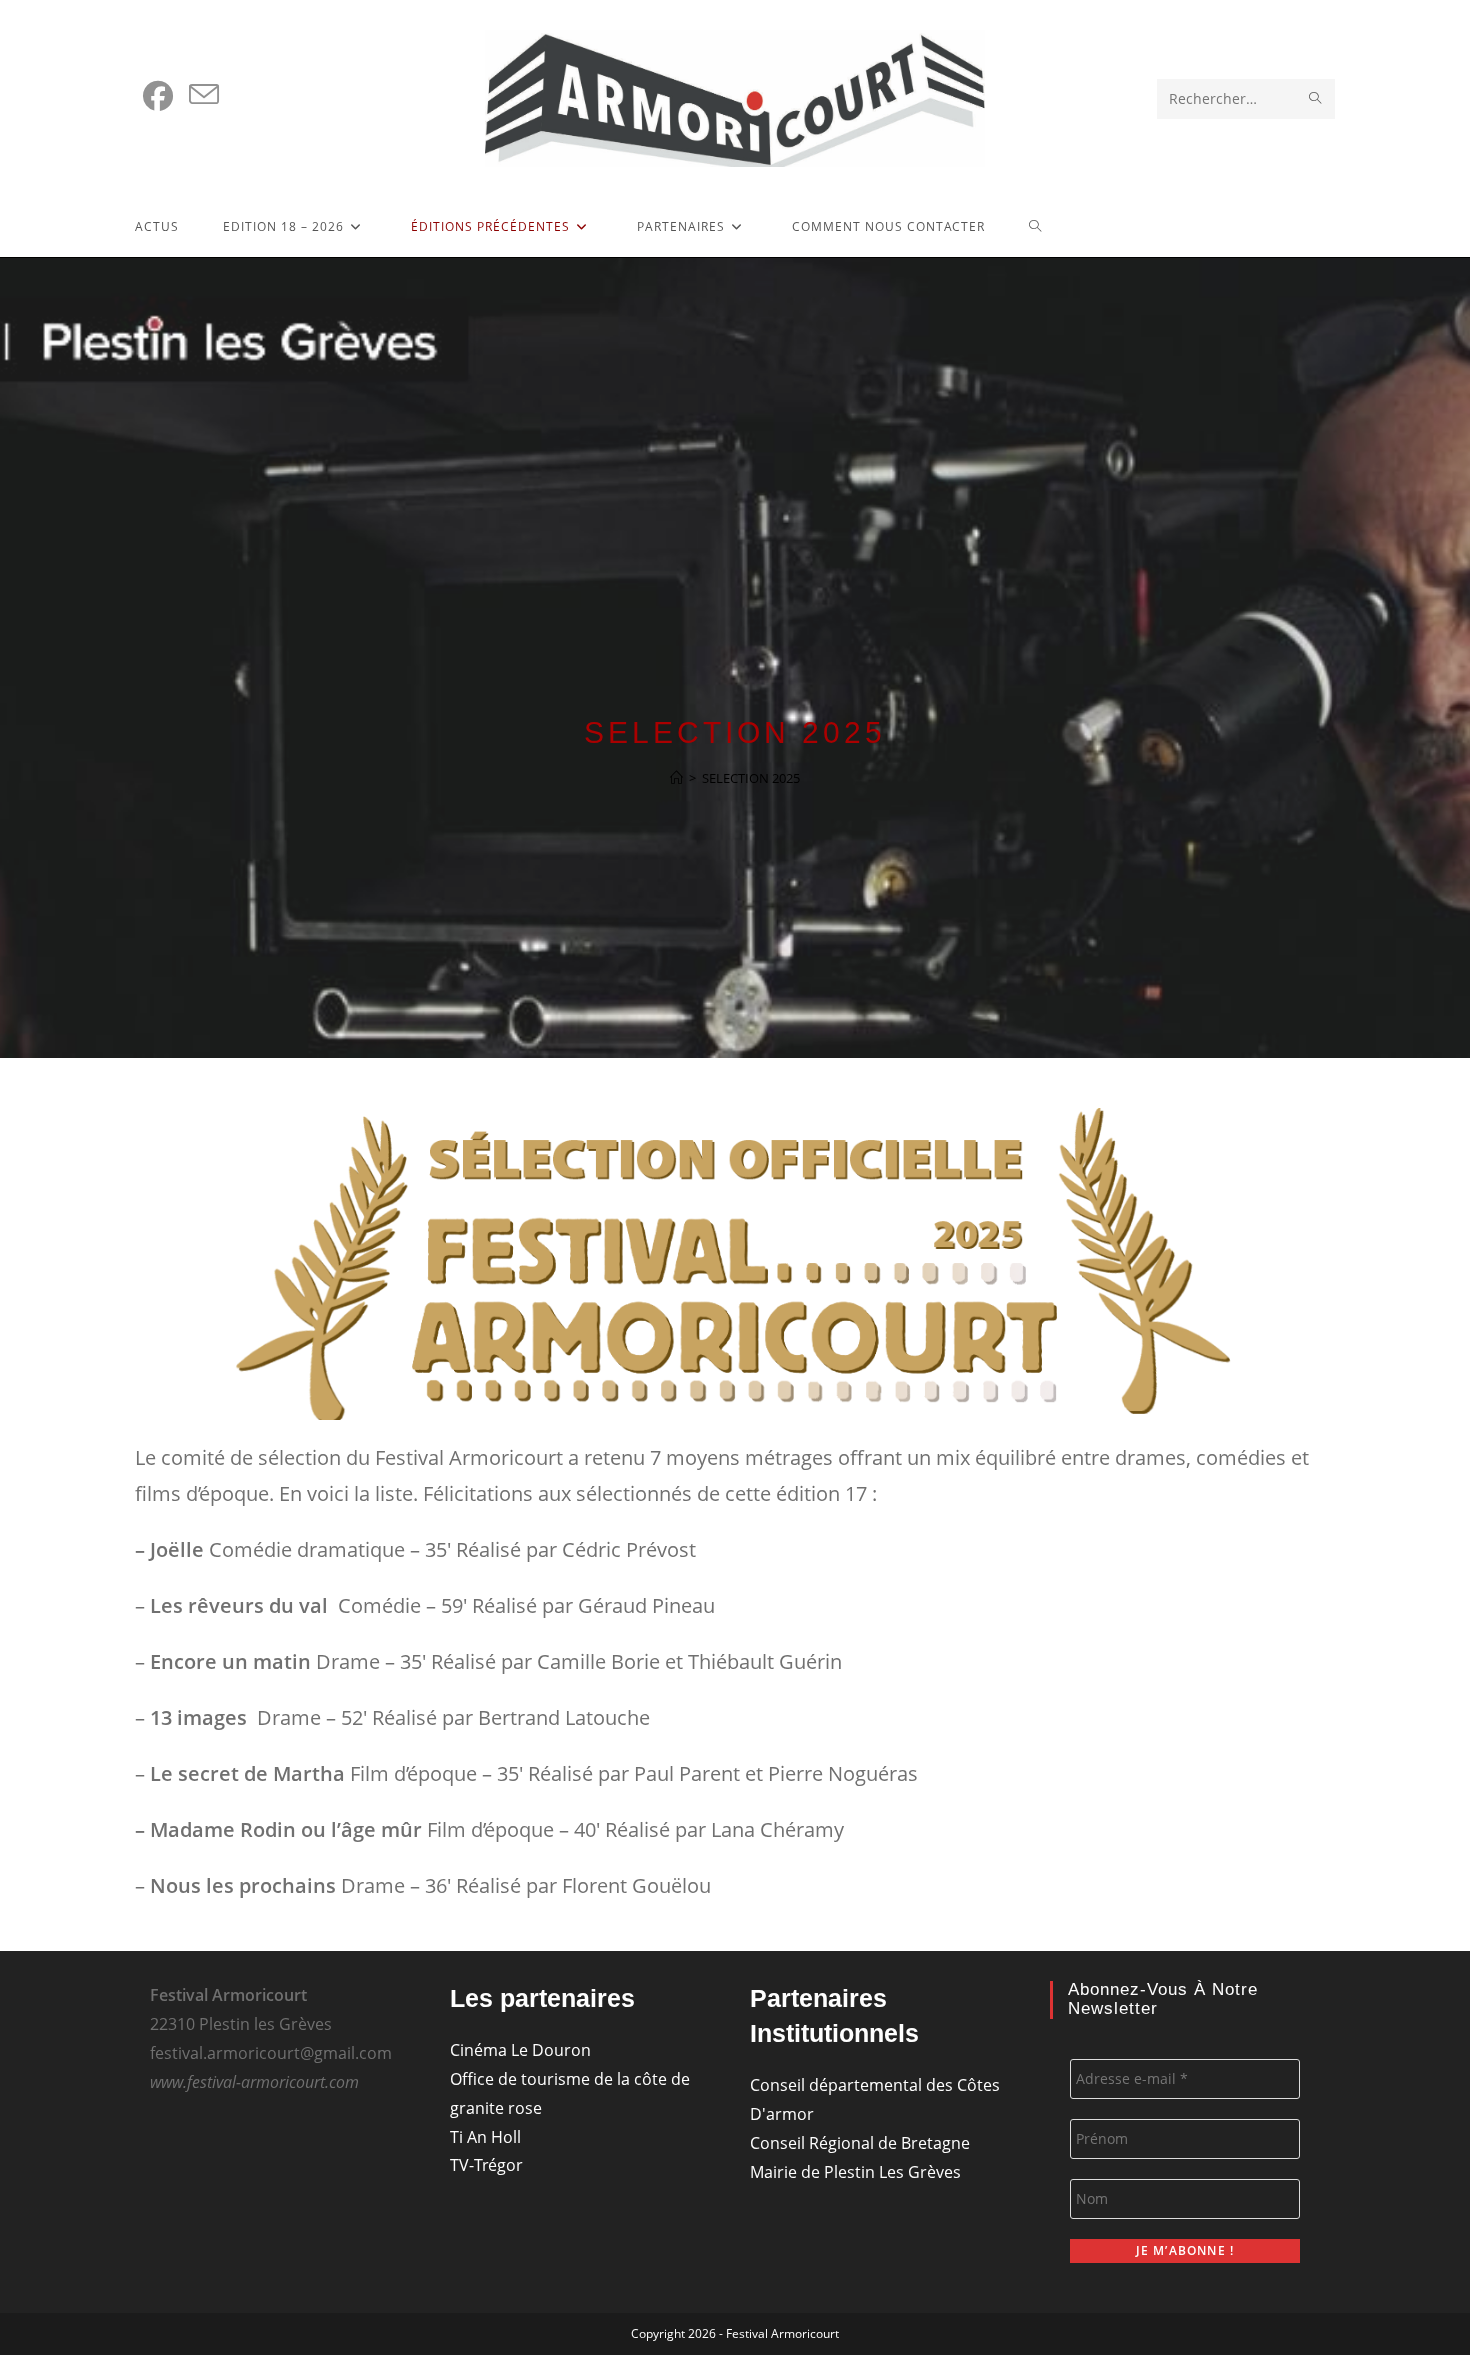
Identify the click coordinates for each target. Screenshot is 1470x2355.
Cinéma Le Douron (520, 2050)
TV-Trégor (486, 2165)
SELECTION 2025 (751, 778)
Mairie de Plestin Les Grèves (855, 2172)
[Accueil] (676, 778)
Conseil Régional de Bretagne (860, 2143)
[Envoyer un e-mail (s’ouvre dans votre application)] (204, 95)
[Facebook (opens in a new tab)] (158, 96)
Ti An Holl (485, 2137)
